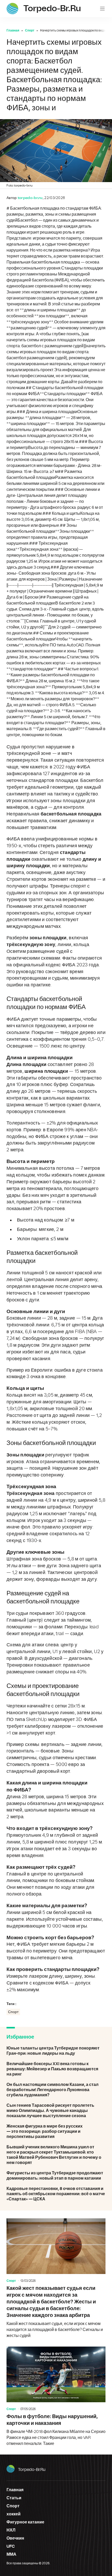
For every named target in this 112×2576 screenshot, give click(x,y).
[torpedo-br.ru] (12, 9)
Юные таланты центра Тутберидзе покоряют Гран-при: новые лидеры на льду (56, 2051)
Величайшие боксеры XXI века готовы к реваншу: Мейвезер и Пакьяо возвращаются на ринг (56, 2069)
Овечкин (15, 2538)
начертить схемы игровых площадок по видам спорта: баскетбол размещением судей (56, 352)
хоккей (14, 2514)
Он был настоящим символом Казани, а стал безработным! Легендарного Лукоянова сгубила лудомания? (56, 2090)
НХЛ (11, 2530)
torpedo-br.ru (32, 2470)
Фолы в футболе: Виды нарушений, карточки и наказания (56, 2397)
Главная (13, 30)
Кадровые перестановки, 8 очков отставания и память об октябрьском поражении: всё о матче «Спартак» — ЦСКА (56, 2194)
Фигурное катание (25, 2522)
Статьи (14, 2498)
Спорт (30, 30)
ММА (11, 2554)
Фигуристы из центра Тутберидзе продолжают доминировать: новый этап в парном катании (56, 2176)
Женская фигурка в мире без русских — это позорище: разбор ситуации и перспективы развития (56, 2131)
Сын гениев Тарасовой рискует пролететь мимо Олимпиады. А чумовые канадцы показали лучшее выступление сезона (56, 2111)
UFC (11, 2546)
